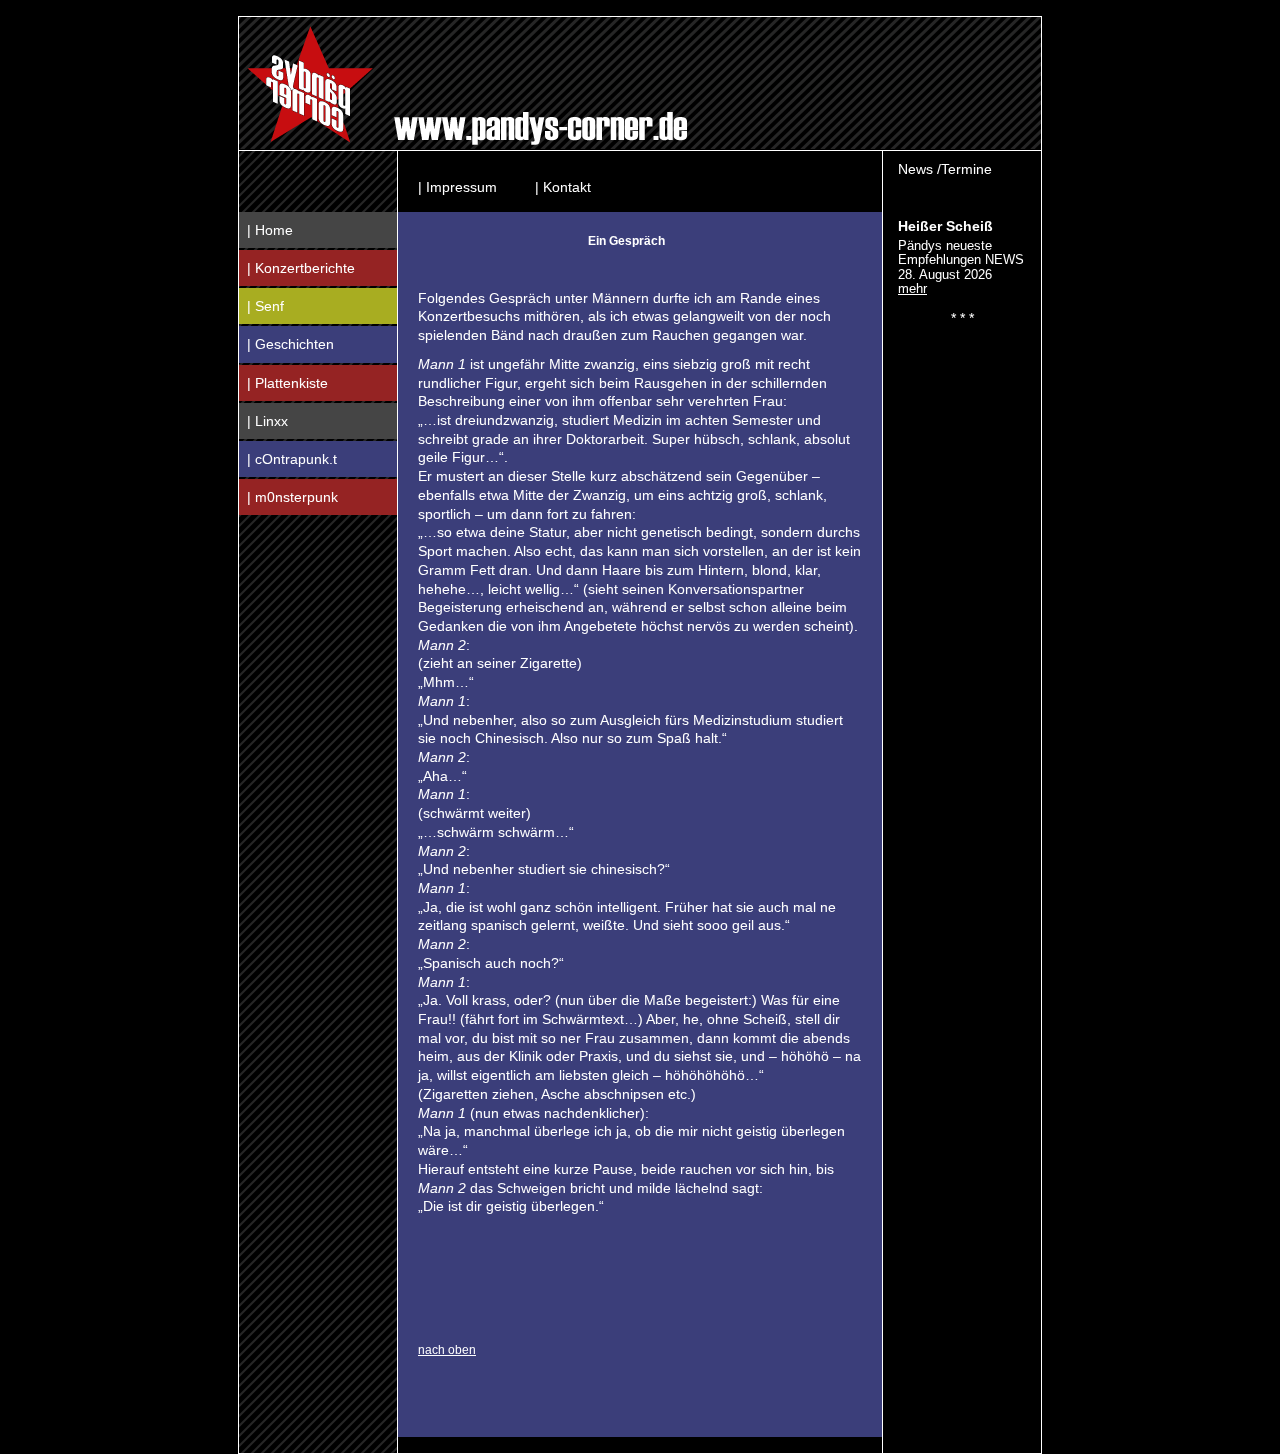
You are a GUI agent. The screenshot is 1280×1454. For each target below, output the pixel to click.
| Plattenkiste (287, 383)
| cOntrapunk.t (292, 459)
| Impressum (457, 187)
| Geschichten (290, 344)
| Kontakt (563, 187)
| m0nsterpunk (292, 497)
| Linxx (267, 421)
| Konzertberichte (301, 268)
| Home (270, 230)
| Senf (265, 306)
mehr (912, 288)
